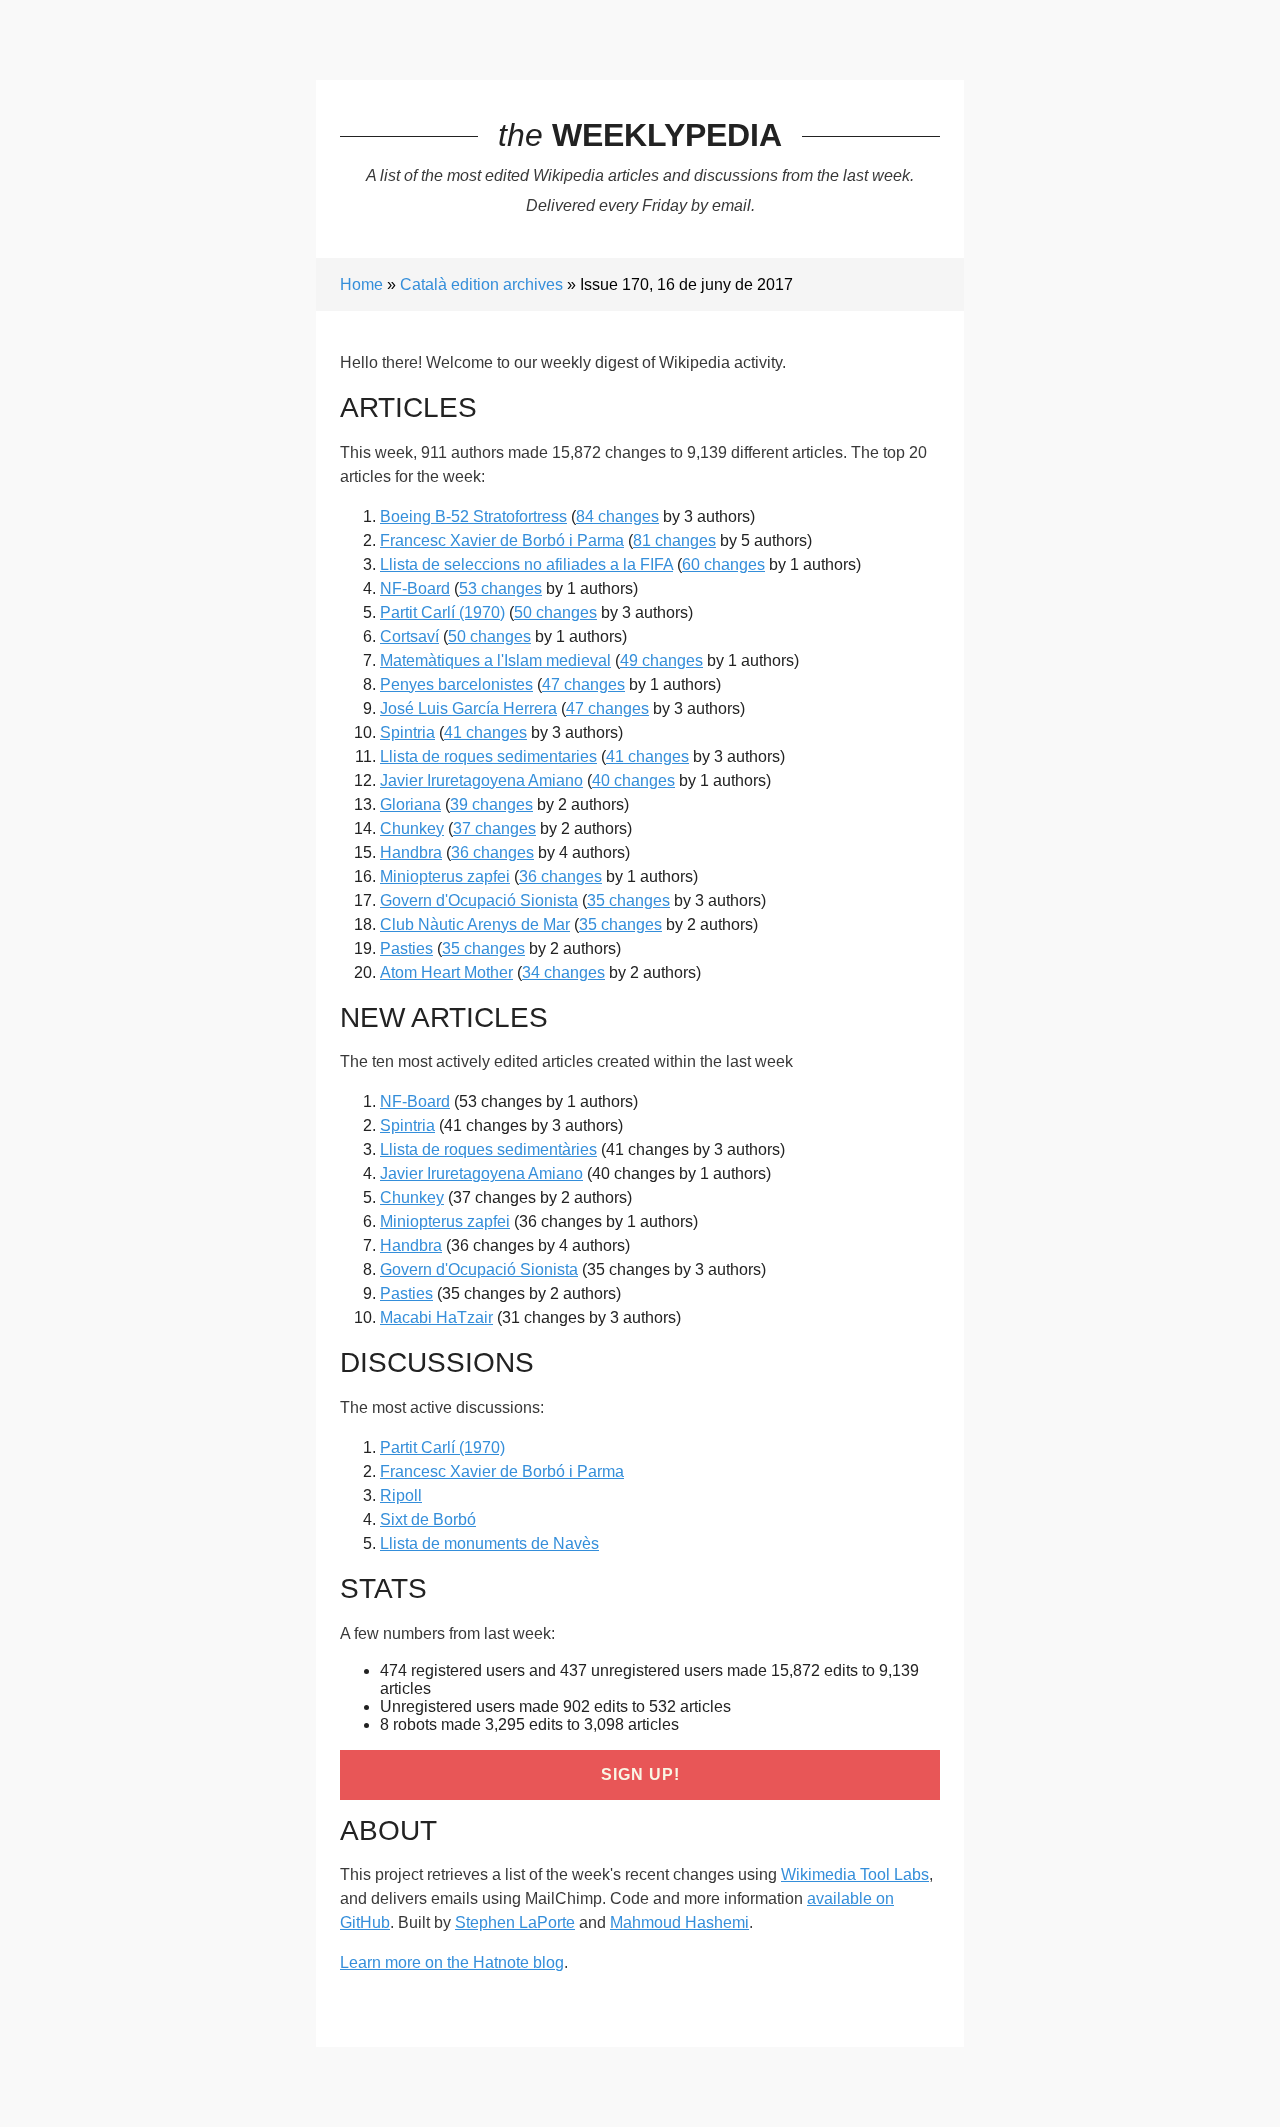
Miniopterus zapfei (445, 876)
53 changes (500, 588)
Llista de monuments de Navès (489, 1543)
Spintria (407, 732)
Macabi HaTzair (436, 1317)
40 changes (633, 780)
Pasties (406, 948)
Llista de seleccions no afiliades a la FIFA (526, 564)
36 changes (492, 852)
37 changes (494, 828)
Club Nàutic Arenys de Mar (475, 924)
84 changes (617, 516)
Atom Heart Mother (446, 972)
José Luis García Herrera (468, 708)
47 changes (583, 684)
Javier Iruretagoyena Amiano (481, 780)
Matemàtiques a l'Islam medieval (495, 660)
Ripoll (401, 1495)
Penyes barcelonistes (456, 684)
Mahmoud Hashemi (679, 1922)
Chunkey (412, 828)
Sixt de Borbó (428, 1519)
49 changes (661, 660)
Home (361, 284)
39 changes (491, 804)
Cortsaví (409, 636)
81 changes (674, 540)
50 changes (555, 612)
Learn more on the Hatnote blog (452, 1962)
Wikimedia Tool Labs (855, 1874)
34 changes (563, 972)
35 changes (628, 900)
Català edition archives (481, 284)
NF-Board (415, 588)
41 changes (485, 732)
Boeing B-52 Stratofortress (473, 516)
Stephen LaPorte (515, 1922)
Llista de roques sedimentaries (488, 756)
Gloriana (410, 804)
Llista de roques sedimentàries (488, 1149)
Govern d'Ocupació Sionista (479, 900)
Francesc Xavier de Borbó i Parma (502, 540)
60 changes (723, 564)
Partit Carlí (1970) (442, 612)
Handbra (411, 852)
